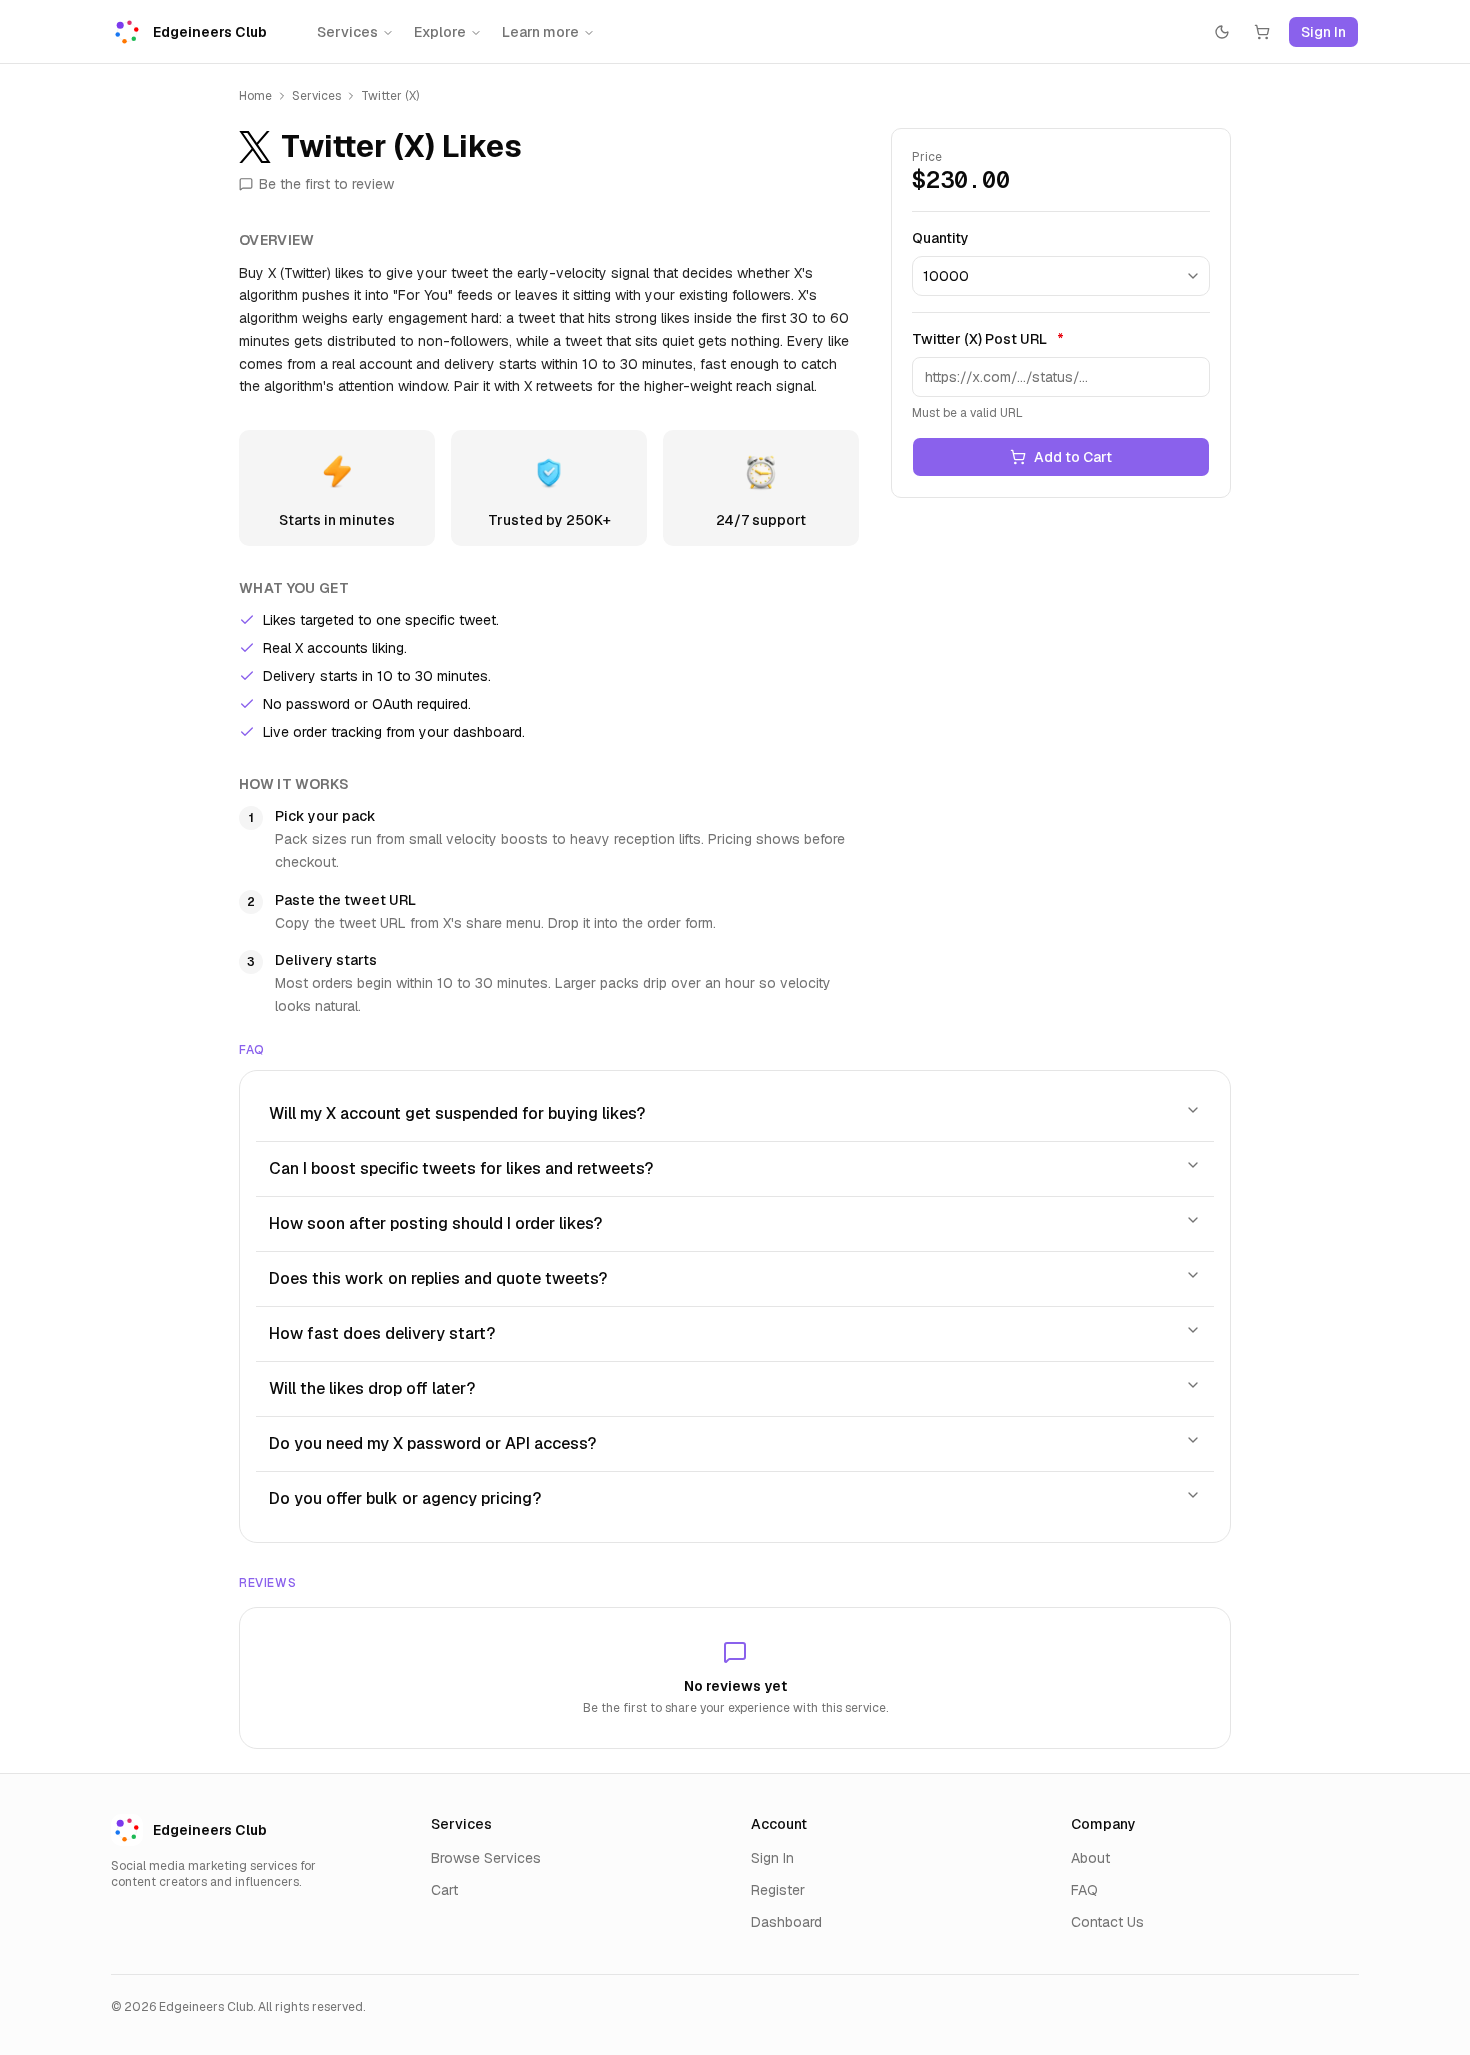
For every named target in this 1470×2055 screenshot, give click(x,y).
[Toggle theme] (1222, 32)
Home (255, 96)
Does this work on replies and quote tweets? (438, 1278)
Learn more (540, 32)
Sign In (1323, 32)
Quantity (940, 238)
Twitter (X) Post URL (988, 339)
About (1090, 1858)
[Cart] (1262, 32)
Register (778, 1890)
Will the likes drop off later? (372, 1388)
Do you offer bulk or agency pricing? (405, 1498)
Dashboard (786, 1922)
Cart (444, 1890)
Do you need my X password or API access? (432, 1443)
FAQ (1084, 1890)
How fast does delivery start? (382, 1333)
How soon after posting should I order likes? (435, 1223)
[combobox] (1061, 276)
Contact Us (1107, 1922)
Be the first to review (326, 184)
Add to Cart (1073, 457)
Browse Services (486, 1858)
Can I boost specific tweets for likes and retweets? (461, 1168)
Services (347, 32)
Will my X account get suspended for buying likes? (457, 1113)
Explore (440, 32)
